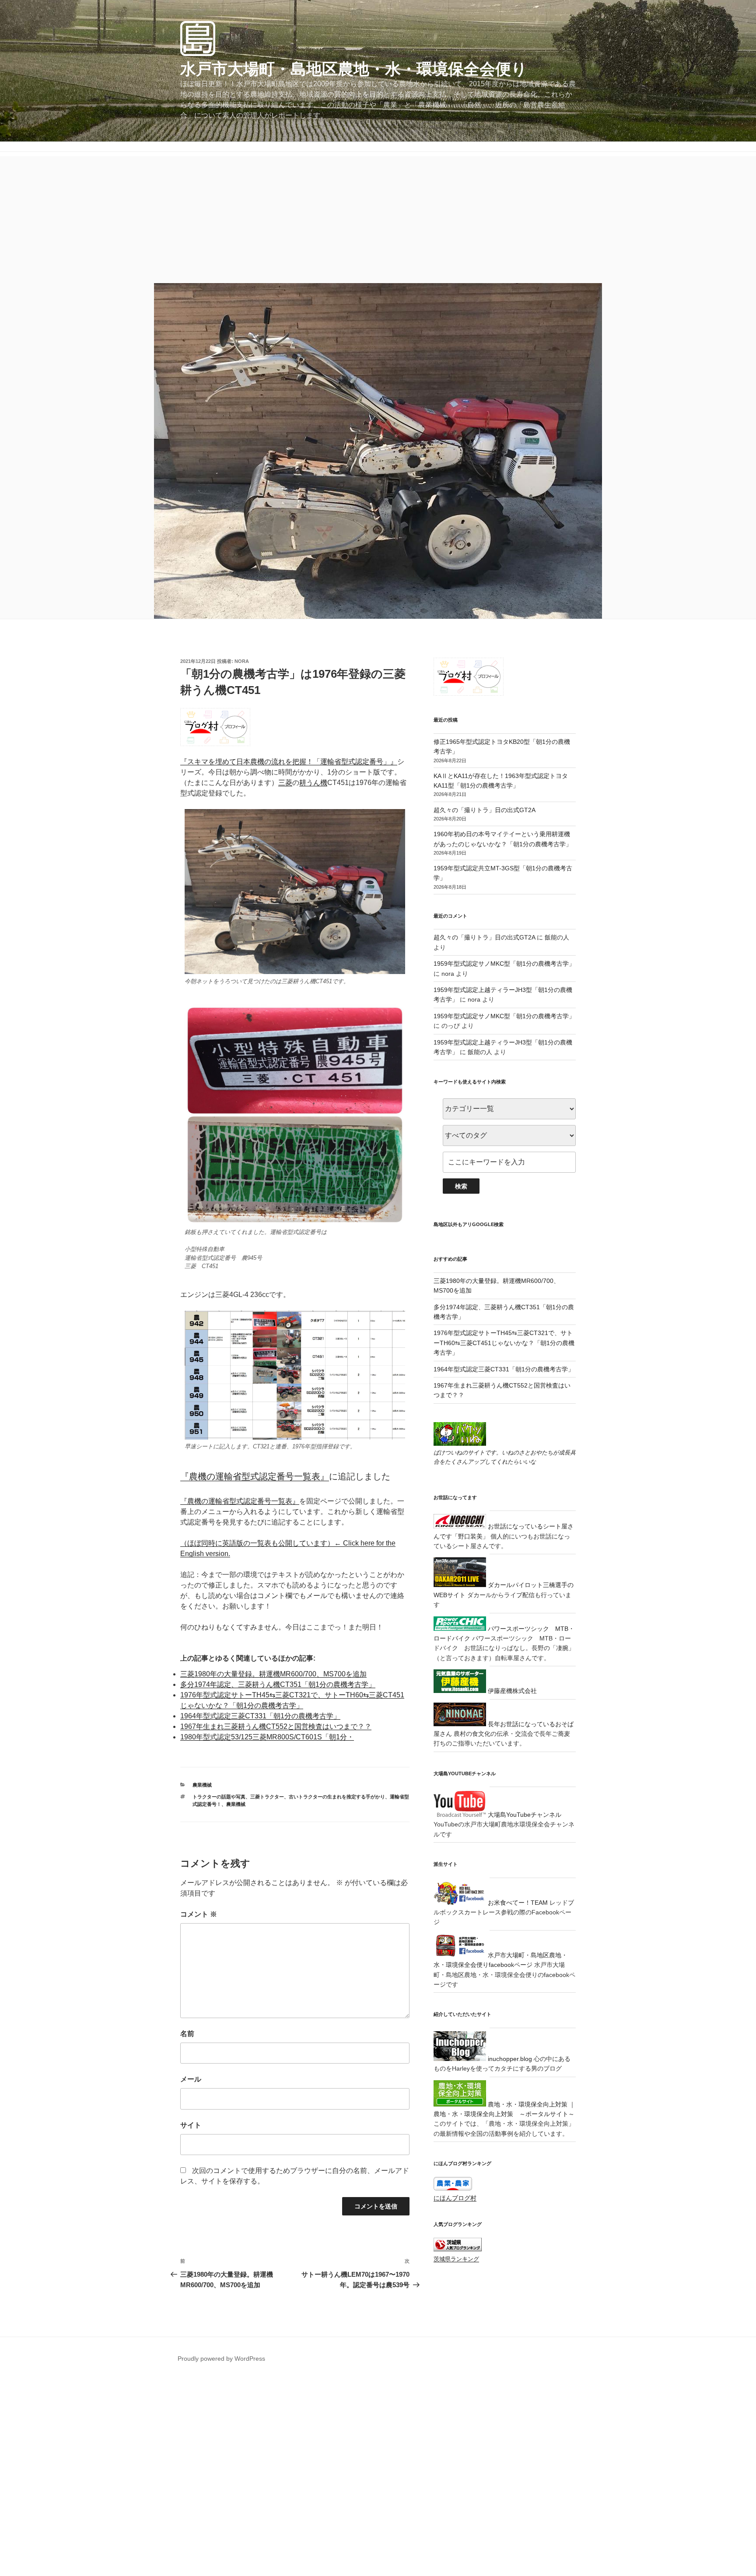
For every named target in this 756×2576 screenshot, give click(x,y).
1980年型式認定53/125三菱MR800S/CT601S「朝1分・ (267, 1737)
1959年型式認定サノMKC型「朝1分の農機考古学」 (504, 964)
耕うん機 (313, 783)
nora (242, 661)
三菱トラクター (267, 1797)
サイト (191, 2125)
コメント (199, 1914)
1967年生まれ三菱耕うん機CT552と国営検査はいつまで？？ (276, 1726)
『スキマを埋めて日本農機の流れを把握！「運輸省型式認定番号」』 (289, 762)
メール (191, 2079)
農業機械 (202, 1785)
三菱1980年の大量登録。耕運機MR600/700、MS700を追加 (273, 1674)
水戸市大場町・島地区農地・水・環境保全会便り (354, 69)
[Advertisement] (378, 217)
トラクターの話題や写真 (219, 1797)
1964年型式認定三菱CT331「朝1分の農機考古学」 (260, 1716)
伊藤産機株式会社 (511, 1691)
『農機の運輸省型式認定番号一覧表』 (255, 1476)
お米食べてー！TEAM (517, 1903)
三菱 (285, 783)
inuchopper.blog (509, 2059)
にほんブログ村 (455, 2198)
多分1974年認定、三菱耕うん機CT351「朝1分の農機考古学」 (278, 1684)
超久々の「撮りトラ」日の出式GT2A (485, 810)
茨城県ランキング (456, 2259)
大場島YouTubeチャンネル (524, 1815)
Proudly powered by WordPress (221, 2359)
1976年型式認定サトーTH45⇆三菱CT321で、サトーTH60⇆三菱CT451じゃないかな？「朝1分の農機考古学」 (504, 1343)
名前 (187, 2034)
